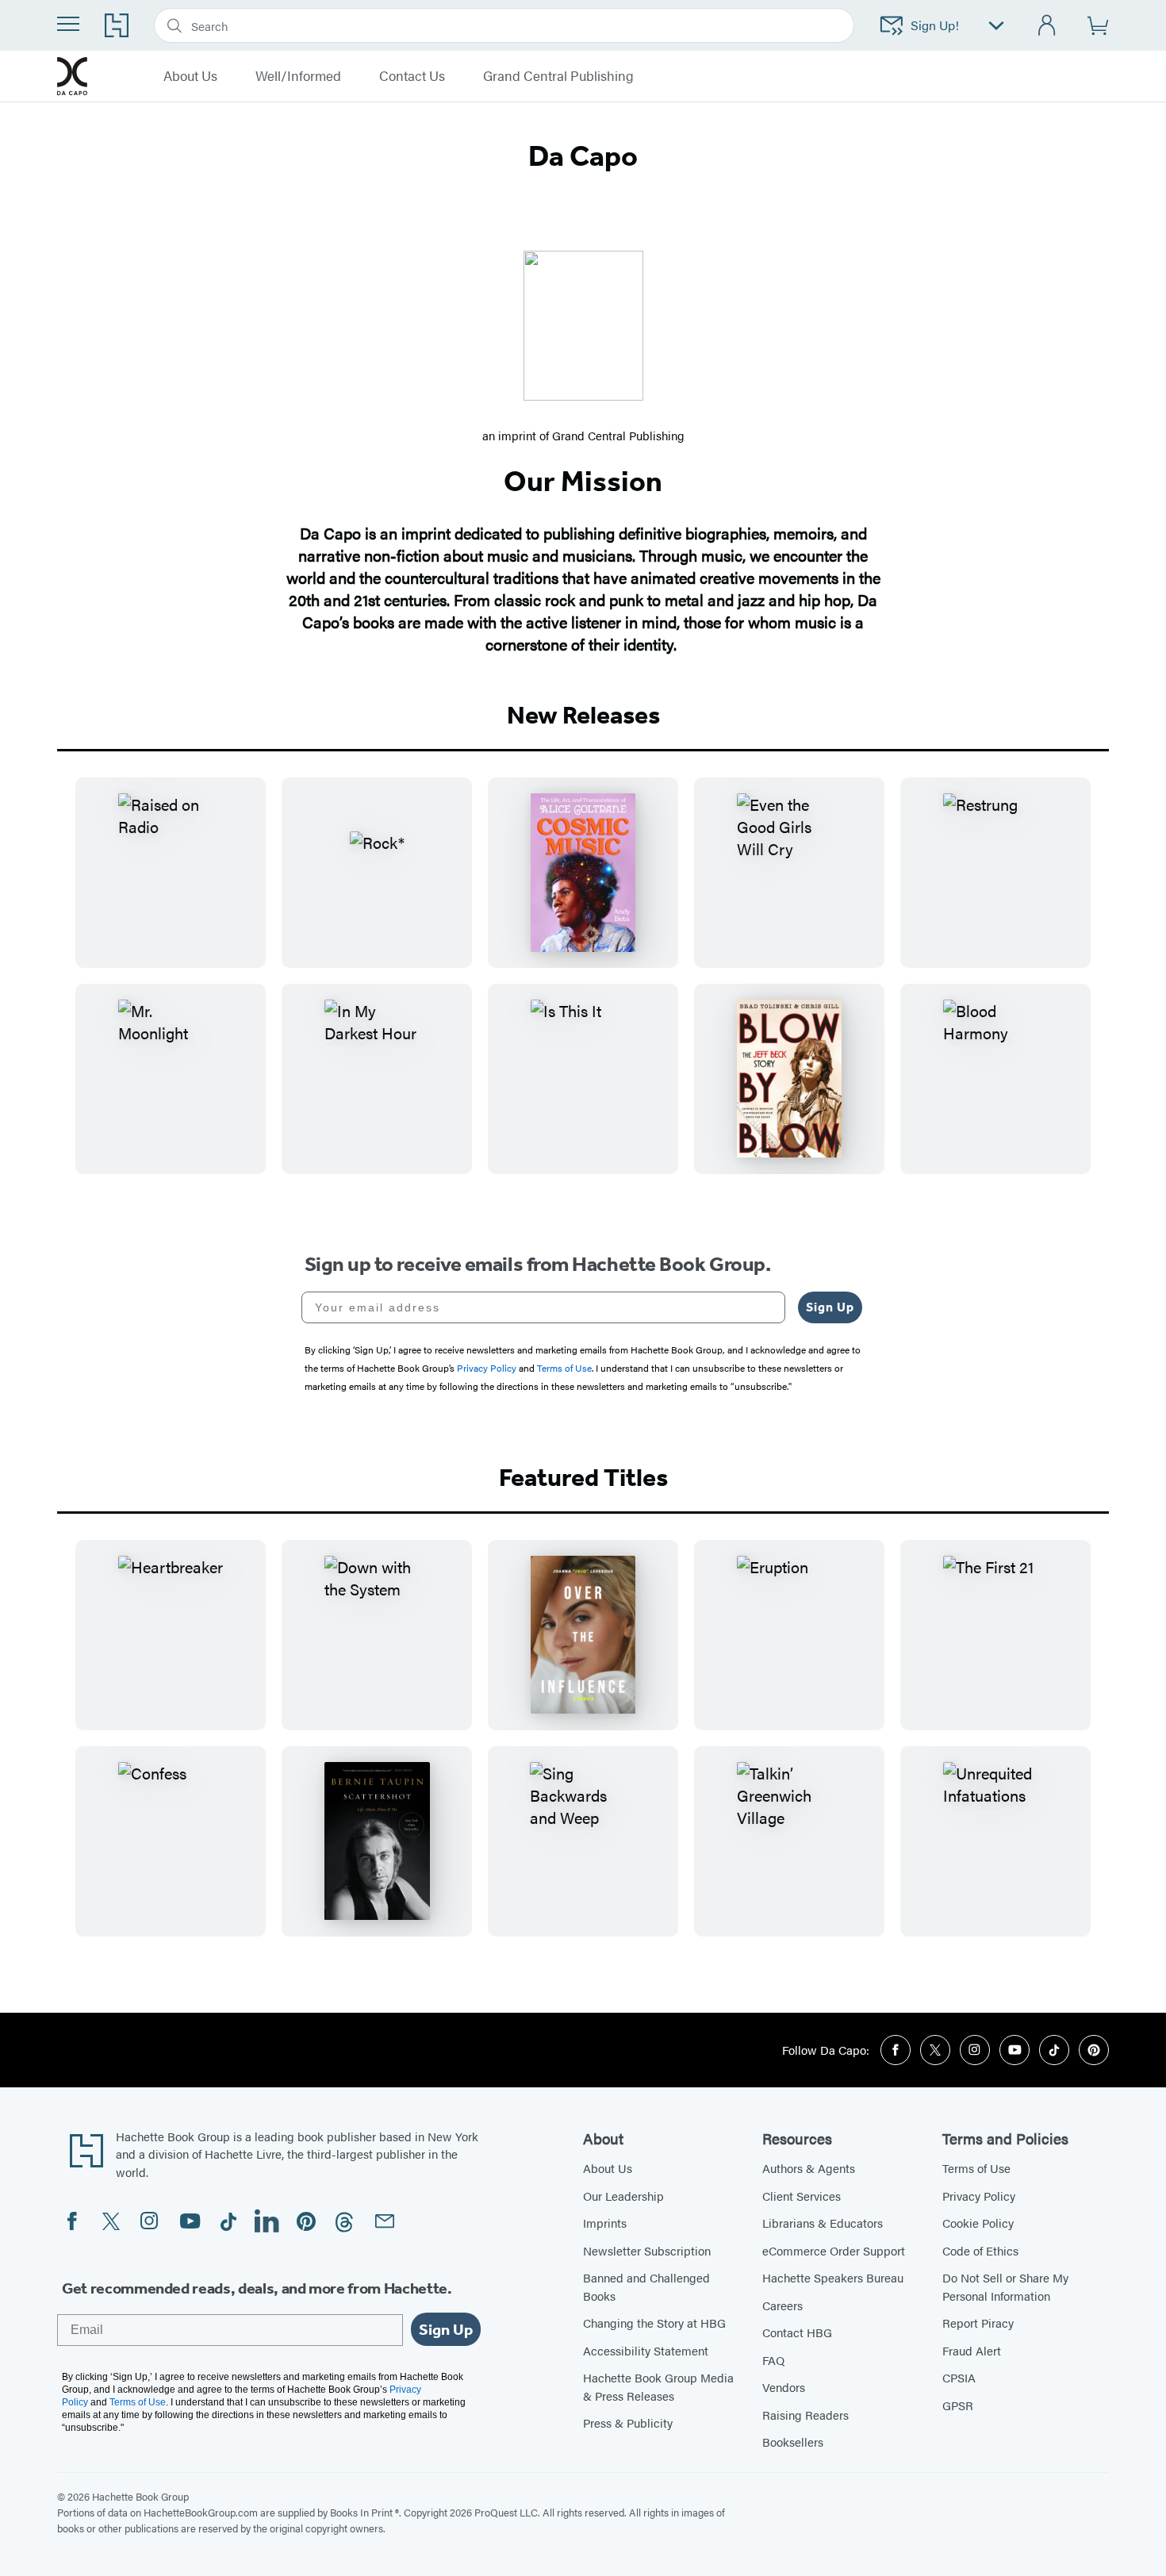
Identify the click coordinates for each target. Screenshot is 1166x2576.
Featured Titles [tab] (583, 1477)
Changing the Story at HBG (654, 2323)
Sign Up (830, 1307)
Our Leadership (623, 2196)
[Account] (1047, 26)
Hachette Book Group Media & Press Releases (658, 2386)
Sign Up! (935, 25)
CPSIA (959, 2377)
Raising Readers (805, 2415)
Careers (782, 2305)
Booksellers (793, 2442)
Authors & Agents (809, 2168)
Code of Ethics (980, 2250)
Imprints (605, 2223)
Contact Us (412, 76)
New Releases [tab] (583, 715)
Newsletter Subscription (647, 2250)
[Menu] (68, 24)
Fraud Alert (972, 2350)
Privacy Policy (979, 2196)
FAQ (773, 2360)
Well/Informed (298, 76)
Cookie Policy (978, 2223)
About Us (190, 76)
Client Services (802, 2196)
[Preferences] (996, 26)
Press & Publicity (628, 2422)
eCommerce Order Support (834, 2250)
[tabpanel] (583, 989)
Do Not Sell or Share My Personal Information (1005, 2286)
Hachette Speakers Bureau (833, 2277)
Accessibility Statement (646, 2350)
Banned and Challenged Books (646, 2286)
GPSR (958, 2405)
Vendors (784, 2387)
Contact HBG (797, 2332)
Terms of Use (976, 2168)
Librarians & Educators (823, 2223)
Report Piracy (978, 2323)
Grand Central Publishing (558, 76)
